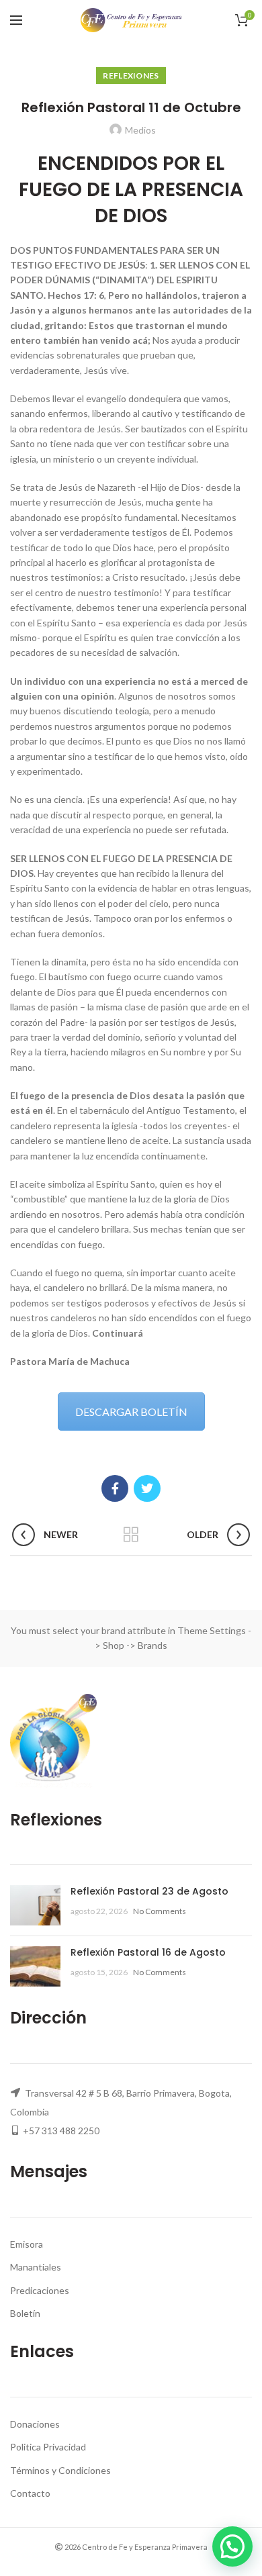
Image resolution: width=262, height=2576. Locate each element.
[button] (232, 2546)
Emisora (27, 2244)
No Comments (160, 1911)
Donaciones (35, 2424)
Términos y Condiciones (60, 2470)
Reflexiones (131, 76)
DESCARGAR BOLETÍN (131, 1412)
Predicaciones (40, 2290)
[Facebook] (115, 1488)
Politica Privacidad (48, 2447)
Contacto (30, 2493)
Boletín (25, 2313)
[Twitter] (147, 1488)
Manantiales (36, 2267)
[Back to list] (131, 1535)
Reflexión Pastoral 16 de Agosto (148, 1952)
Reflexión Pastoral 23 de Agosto (149, 1891)
